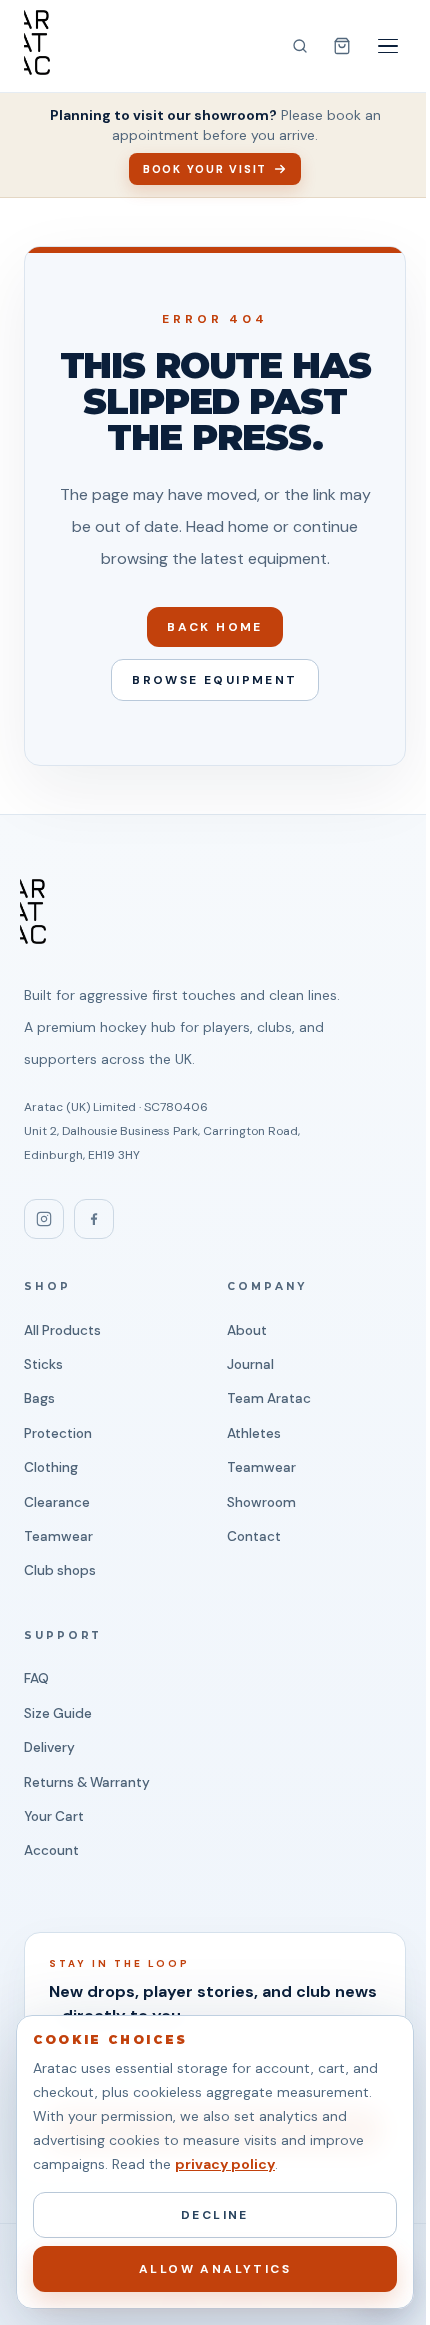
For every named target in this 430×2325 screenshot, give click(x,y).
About (247, 1330)
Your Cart (54, 1816)
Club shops (60, 1570)
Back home (215, 627)
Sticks (43, 1364)
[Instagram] (44, 1219)
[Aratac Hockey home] (37, 42)
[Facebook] (94, 1219)
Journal (250, 1364)
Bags (39, 1398)
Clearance (57, 1502)
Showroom (261, 1502)
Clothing (51, 1467)
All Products (62, 1330)
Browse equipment (214, 680)
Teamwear (58, 1536)
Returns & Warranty (87, 1782)
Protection (58, 1433)
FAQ (36, 1678)
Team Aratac (269, 1398)
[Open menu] (388, 46)
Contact (254, 1536)
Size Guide (58, 1713)
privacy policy (225, 2164)
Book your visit (205, 169)
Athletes (254, 1433)
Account (51, 1850)
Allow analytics (215, 2269)
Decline (215, 2215)
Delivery (49, 1747)
